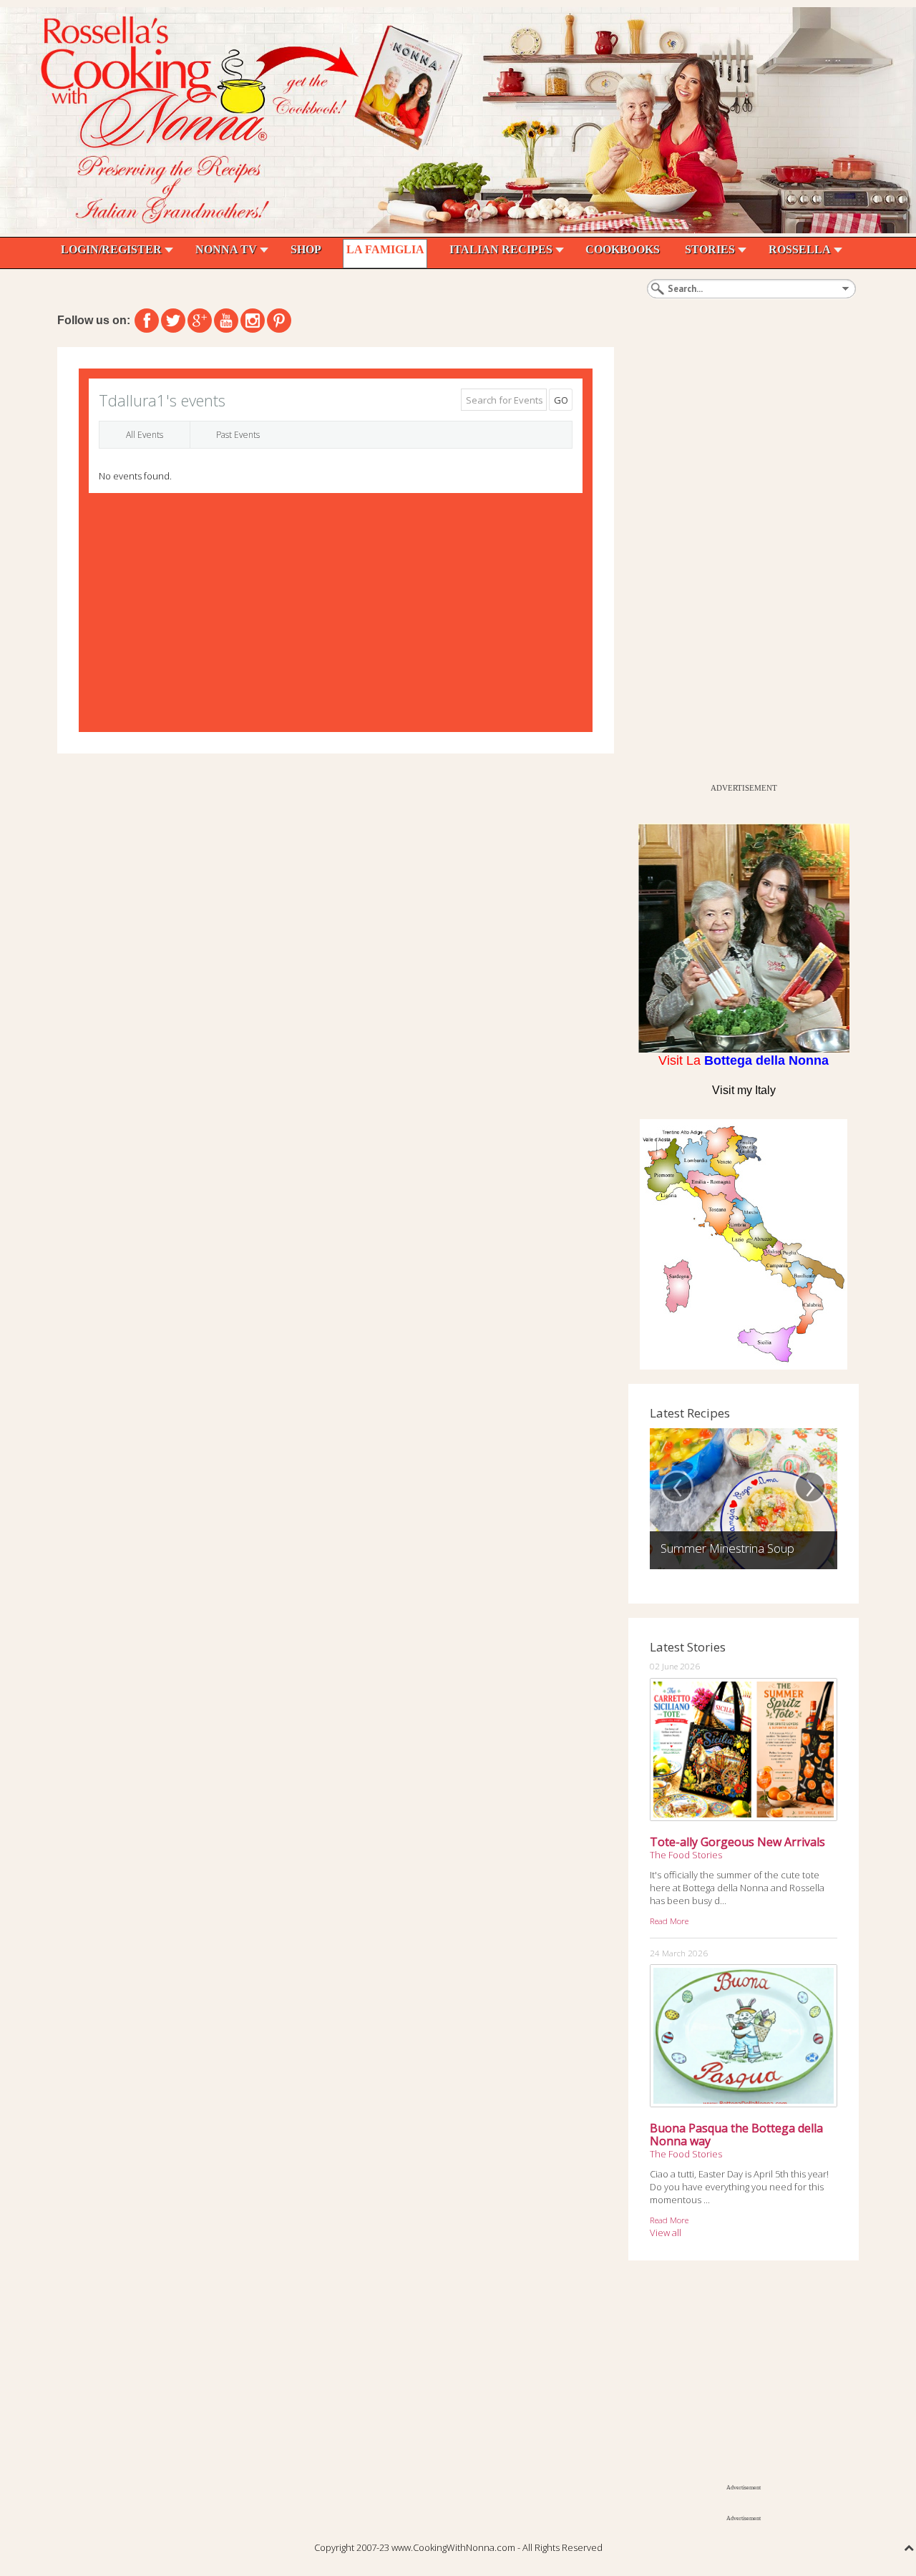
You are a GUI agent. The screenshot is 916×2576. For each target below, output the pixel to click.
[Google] (200, 321)
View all (666, 2233)
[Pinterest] (279, 321)
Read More (669, 1921)
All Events (145, 435)
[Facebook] (147, 321)
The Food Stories (686, 1855)
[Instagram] (253, 321)
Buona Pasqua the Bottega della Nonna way (736, 2135)
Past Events (238, 435)
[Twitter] (173, 321)
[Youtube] (226, 321)
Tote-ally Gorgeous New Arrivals (737, 1842)
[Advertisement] (736, 562)
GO (561, 400)
